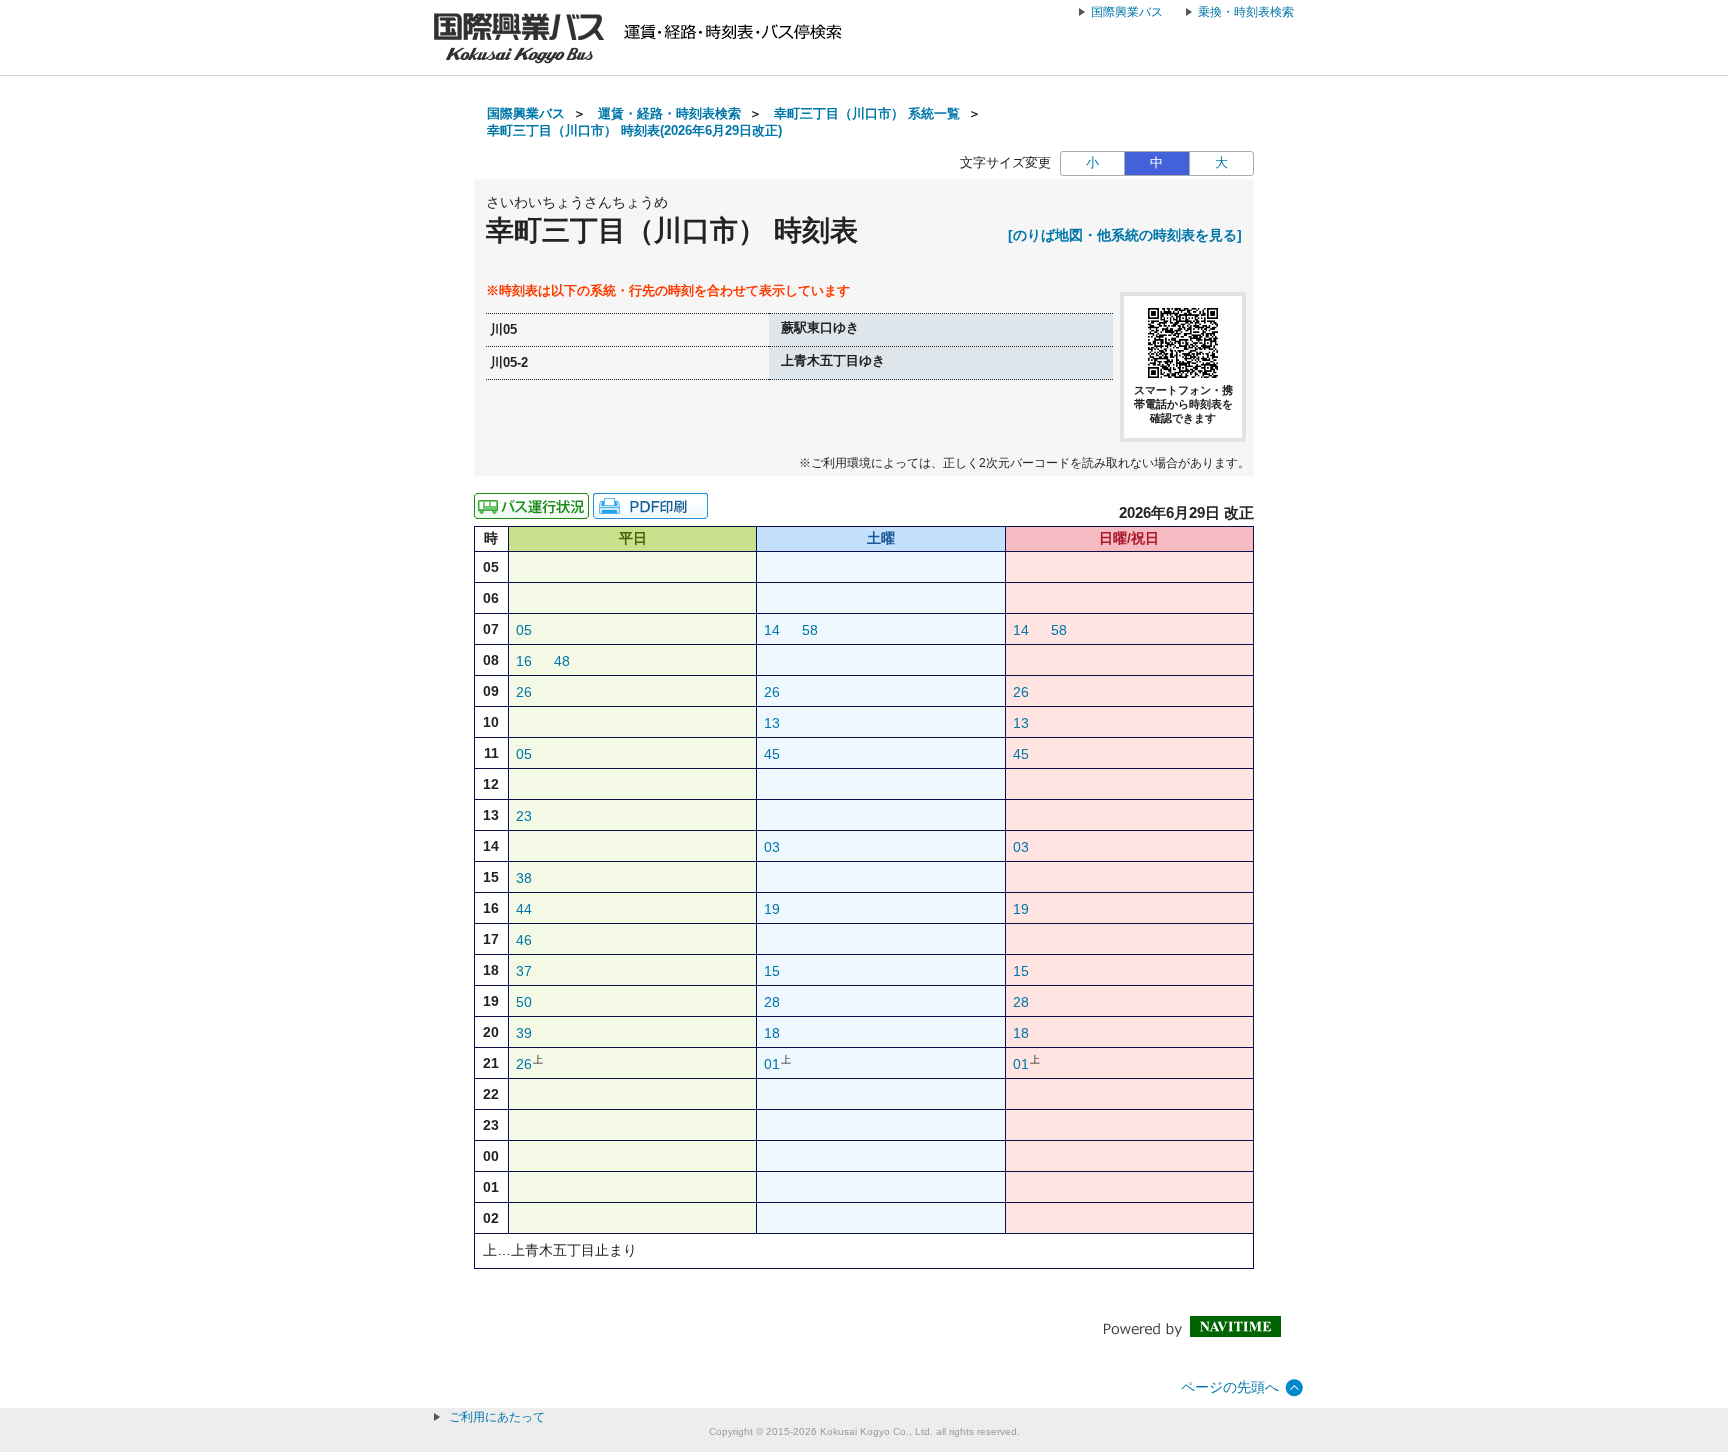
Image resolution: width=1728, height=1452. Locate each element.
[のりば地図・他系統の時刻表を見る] (1125, 235)
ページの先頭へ (1230, 1387)
